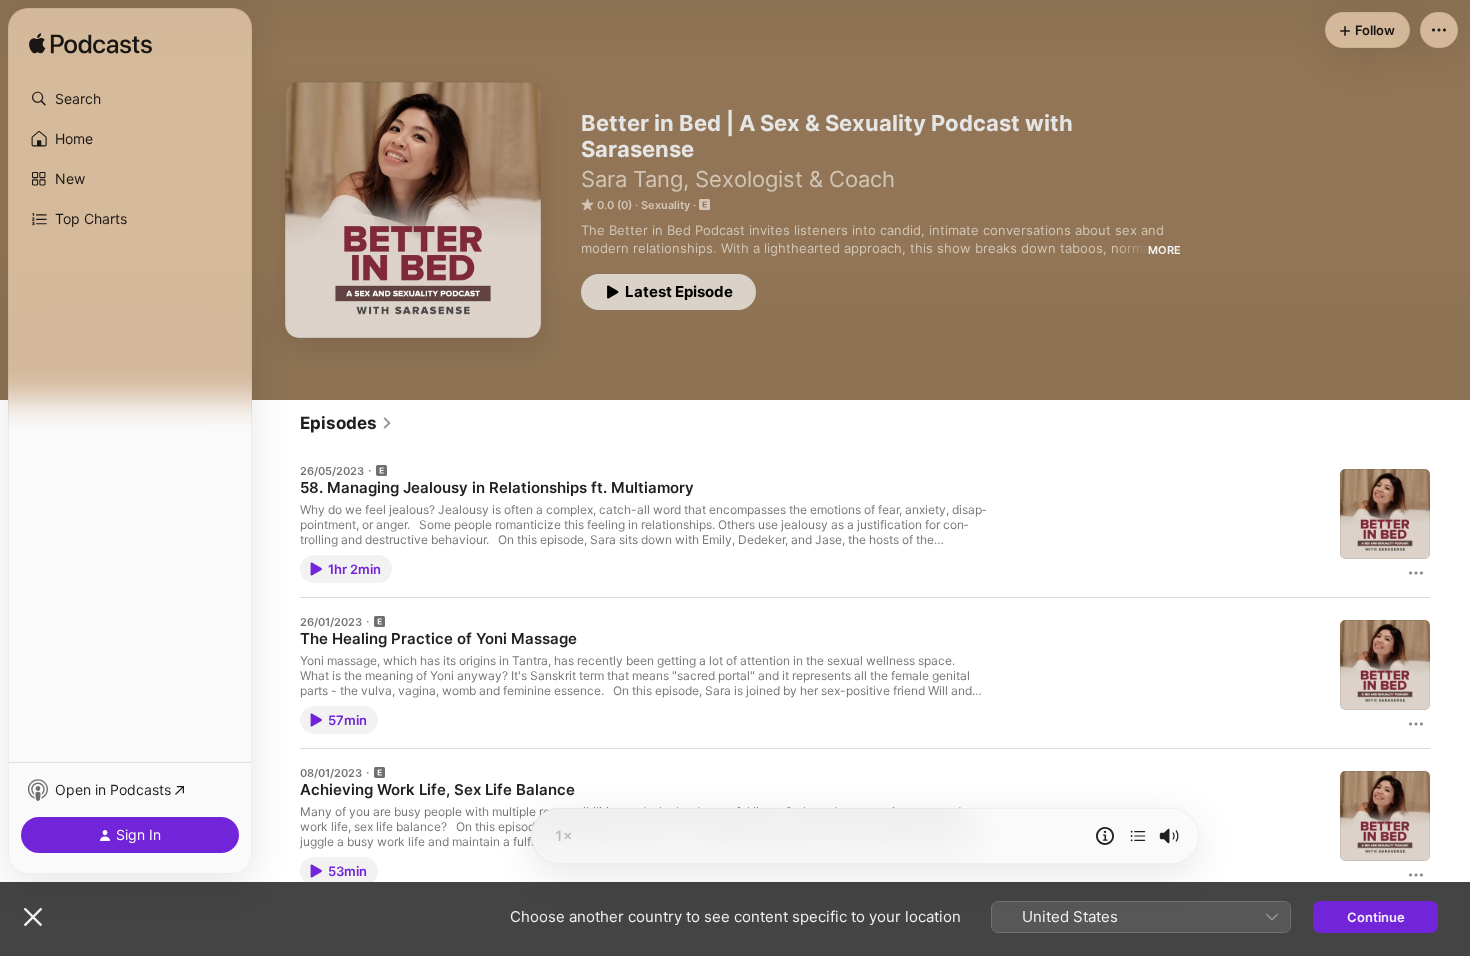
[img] (90, 45)
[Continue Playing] (1138, 836)
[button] (130, 99)
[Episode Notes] (1105, 836)
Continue (1376, 917)
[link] (346, 423)
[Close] (33, 917)
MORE (1164, 250)
